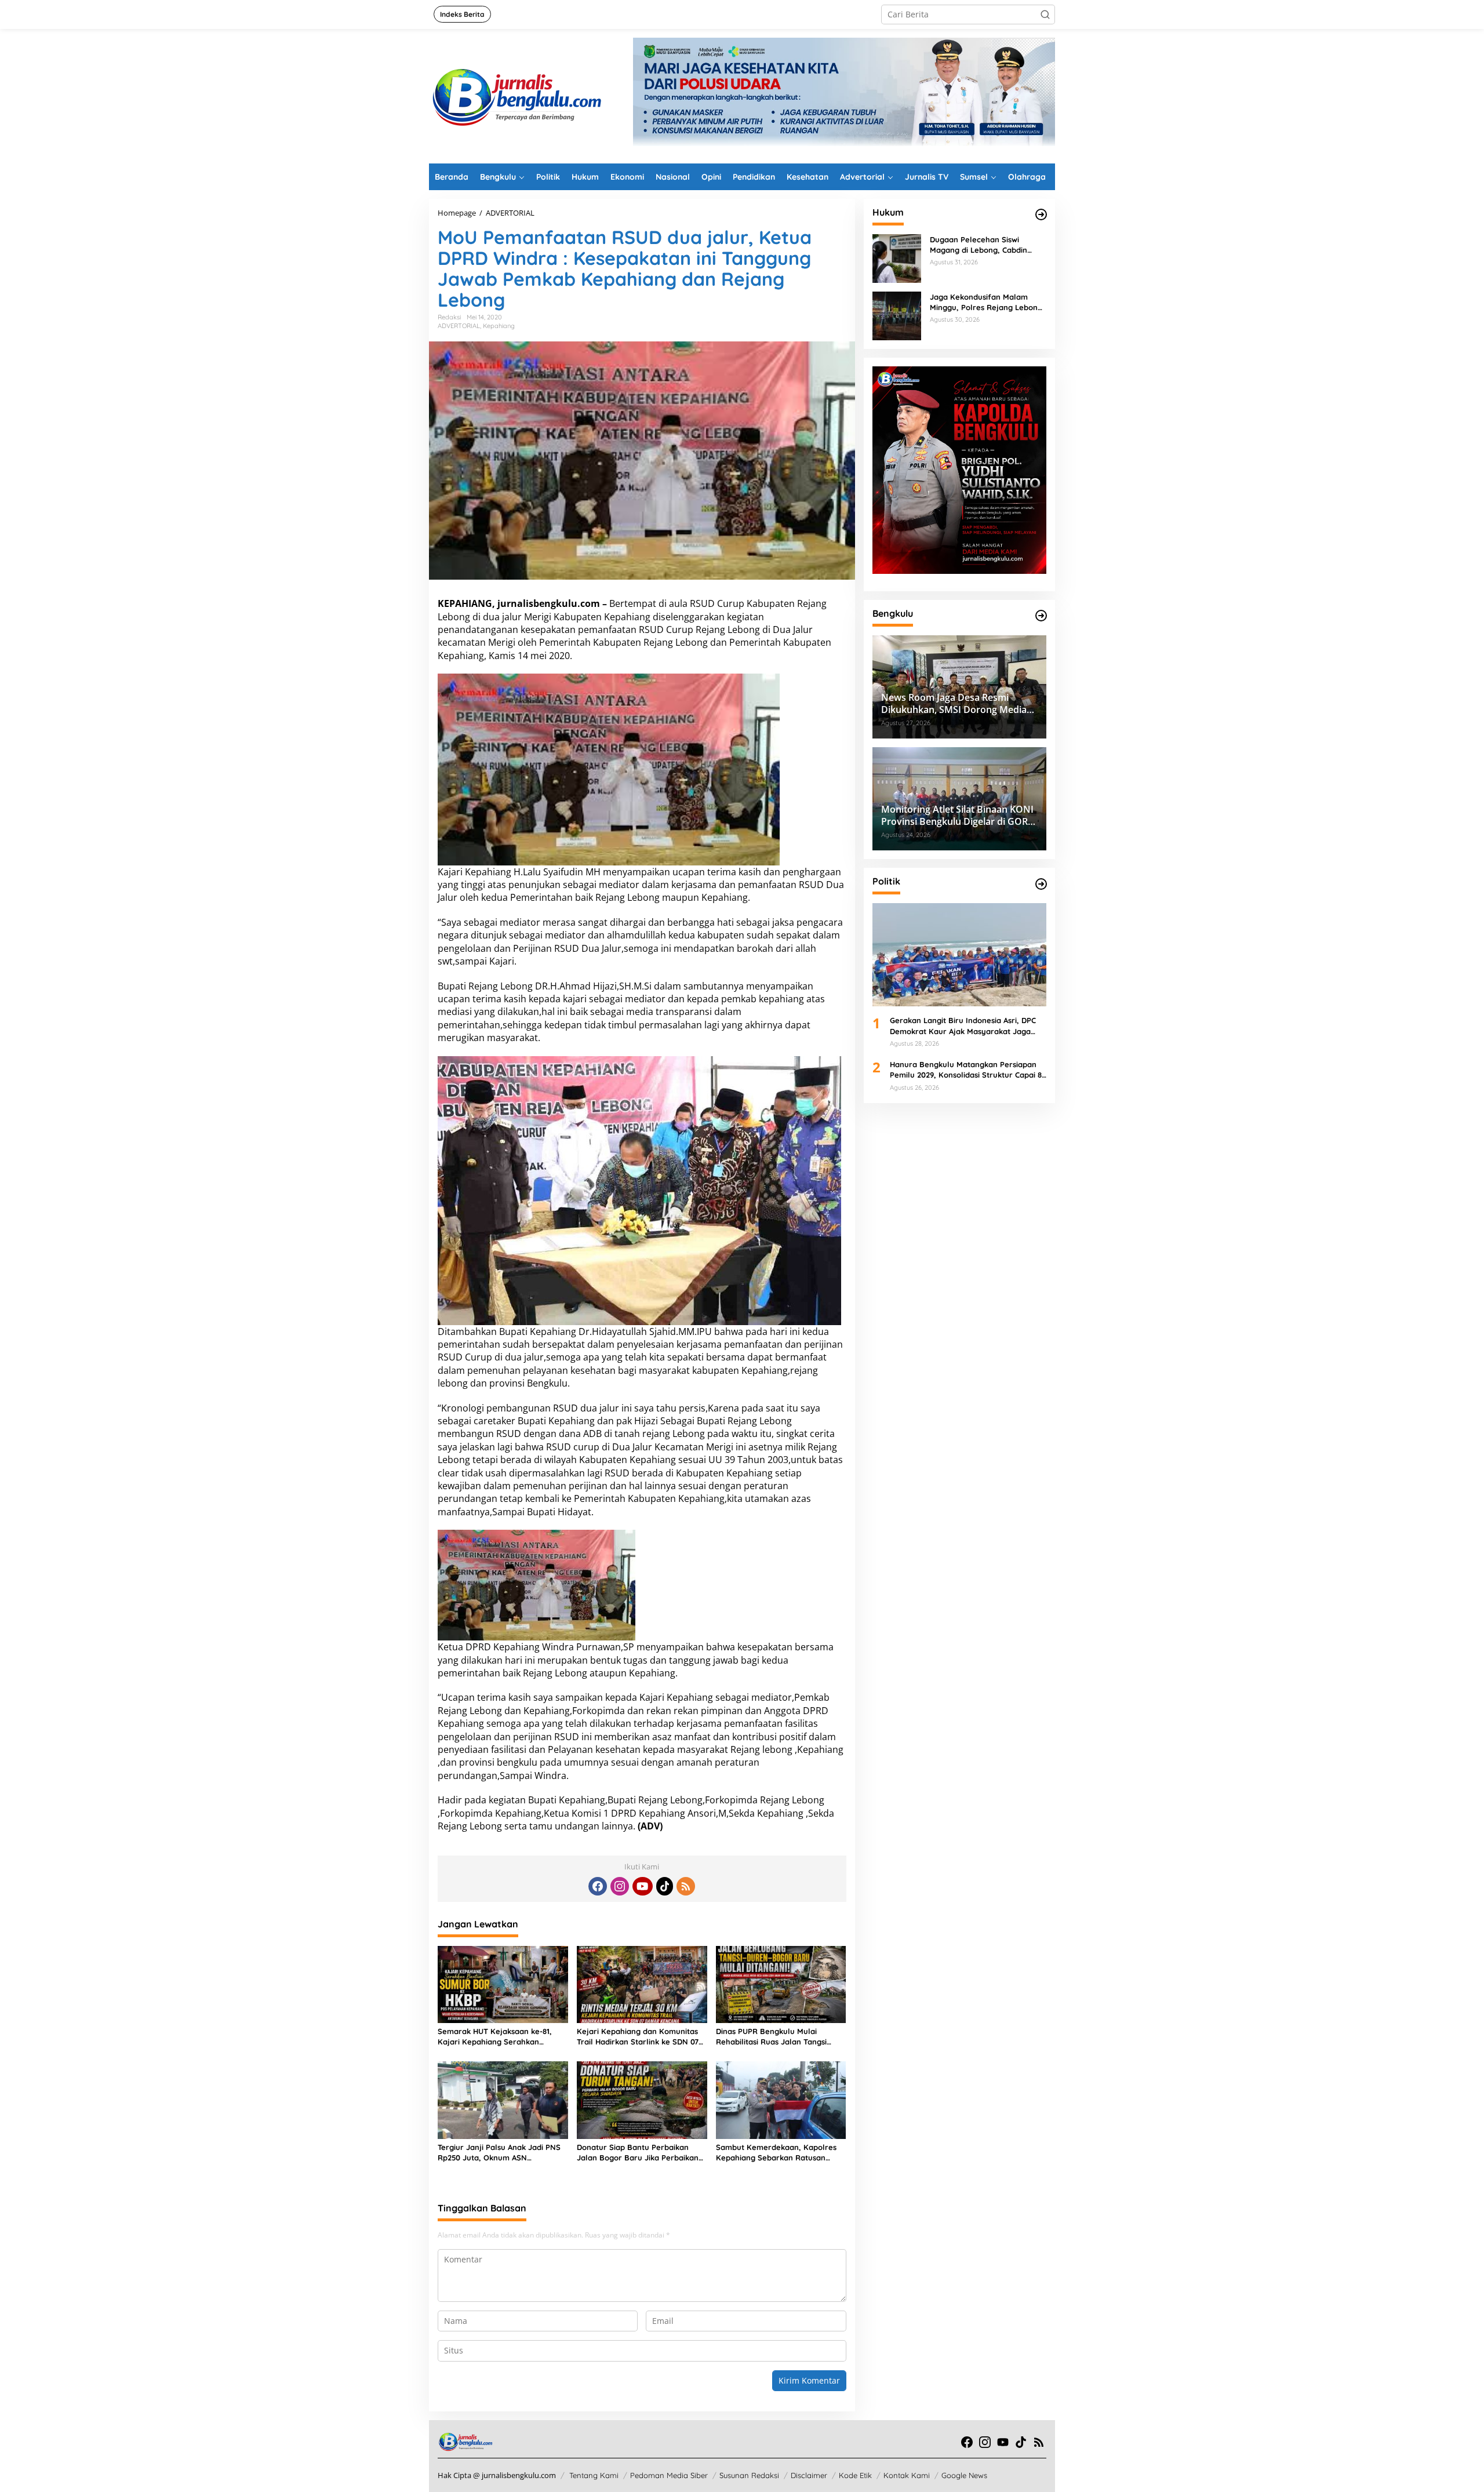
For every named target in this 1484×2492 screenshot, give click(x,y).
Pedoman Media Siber (669, 2475)
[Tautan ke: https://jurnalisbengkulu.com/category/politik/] (1041, 884)
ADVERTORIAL (459, 326)
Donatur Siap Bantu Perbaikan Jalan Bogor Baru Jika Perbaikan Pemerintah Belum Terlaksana (638, 2153)
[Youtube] (642, 1886)
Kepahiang (499, 326)
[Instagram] (620, 1886)
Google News (964, 2475)
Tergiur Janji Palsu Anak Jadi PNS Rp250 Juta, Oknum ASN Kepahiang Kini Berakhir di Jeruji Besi (499, 2153)
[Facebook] (598, 1886)
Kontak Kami (907, 2475)
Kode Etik (855, 2475)
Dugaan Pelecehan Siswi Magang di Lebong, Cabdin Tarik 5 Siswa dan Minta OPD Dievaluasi (982, 245)
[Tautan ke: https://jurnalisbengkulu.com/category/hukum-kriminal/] (1041, 214)
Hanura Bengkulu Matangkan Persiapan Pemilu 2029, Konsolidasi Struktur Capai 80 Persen (968, 1070)
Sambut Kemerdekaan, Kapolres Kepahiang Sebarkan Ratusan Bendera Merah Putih (776, 2153)
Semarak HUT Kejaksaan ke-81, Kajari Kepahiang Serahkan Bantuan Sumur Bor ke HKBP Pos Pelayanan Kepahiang (499, 2037)
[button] (1045, 14)
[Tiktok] (665, 1886)
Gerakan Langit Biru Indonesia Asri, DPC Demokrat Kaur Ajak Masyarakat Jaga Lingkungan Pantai (963, 1026)
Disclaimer (809, 2475)
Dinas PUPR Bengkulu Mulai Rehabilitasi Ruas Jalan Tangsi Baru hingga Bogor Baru (771, 2037)
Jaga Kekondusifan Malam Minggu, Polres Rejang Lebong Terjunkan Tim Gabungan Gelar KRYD (987, 302)
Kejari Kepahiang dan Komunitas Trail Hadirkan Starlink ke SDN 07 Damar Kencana (638, 2037)
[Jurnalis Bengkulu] (516, 95)
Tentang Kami (594, 2475)
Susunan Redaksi (749, 2475)
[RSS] (686, 1886)
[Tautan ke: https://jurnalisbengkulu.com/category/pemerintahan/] (1041, 616)
